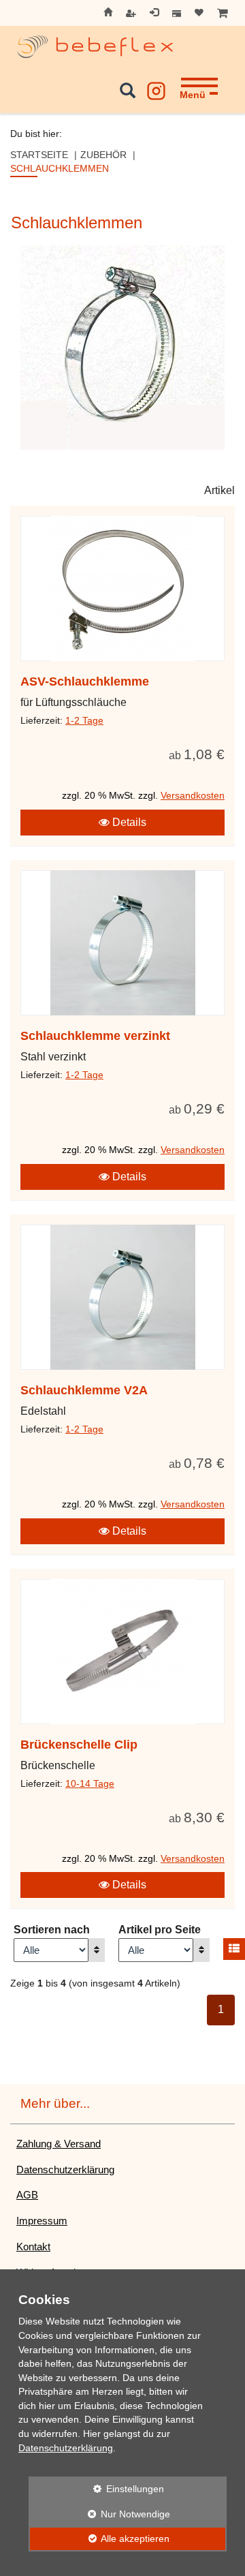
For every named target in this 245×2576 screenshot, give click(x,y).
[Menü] (199, 78)
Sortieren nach (52, 1930)
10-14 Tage (90, 1784)
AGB (27, 2195)
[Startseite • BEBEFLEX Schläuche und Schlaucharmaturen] (95, 47)
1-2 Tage (84, 721)
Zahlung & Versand (59, 2144)
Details (128, 822)
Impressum (42, 2221)
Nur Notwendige (99, 2514)
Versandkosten (193, 796)
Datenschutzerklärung (65, 2169)
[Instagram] (156, 88)
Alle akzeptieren (99, 2539)
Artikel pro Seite (160, 1930)
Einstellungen (96, 2489)
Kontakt (33, 2247)
